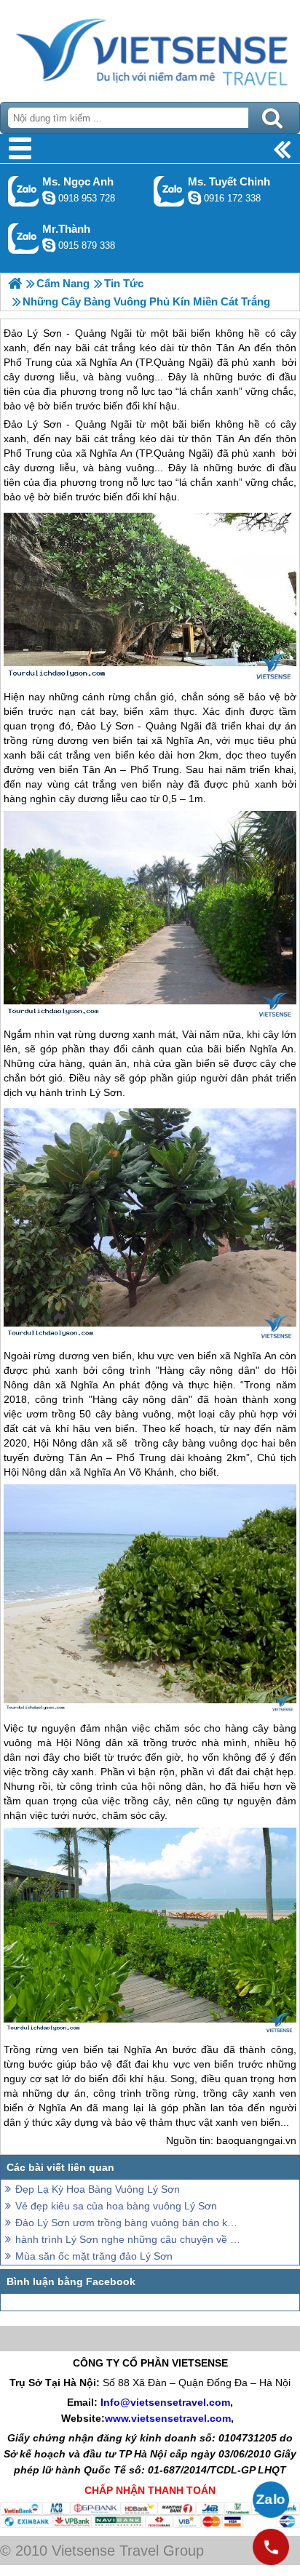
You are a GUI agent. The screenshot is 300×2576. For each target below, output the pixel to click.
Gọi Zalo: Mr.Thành (24, 238)
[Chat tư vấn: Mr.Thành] (49, 245)
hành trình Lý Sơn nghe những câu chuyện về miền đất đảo (128, 2239)
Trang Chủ (150, 47)
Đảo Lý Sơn (33, 424)
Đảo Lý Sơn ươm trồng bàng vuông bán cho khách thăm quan (128, 2223)
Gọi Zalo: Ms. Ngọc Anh (24, 191)
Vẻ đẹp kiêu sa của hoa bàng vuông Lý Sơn (116, 2206)
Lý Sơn (106, 1092)
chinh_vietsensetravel (194, 198)
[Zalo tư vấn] (271, 2500)
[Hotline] (271, 2547)
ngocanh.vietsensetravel (49, 198)
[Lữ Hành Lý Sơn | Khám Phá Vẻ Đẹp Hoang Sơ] (15, 283)
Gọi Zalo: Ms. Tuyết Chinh (169, 191)
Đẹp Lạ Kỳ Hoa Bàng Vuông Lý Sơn (98, 2189)
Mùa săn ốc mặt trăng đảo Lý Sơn (94, 2256)
